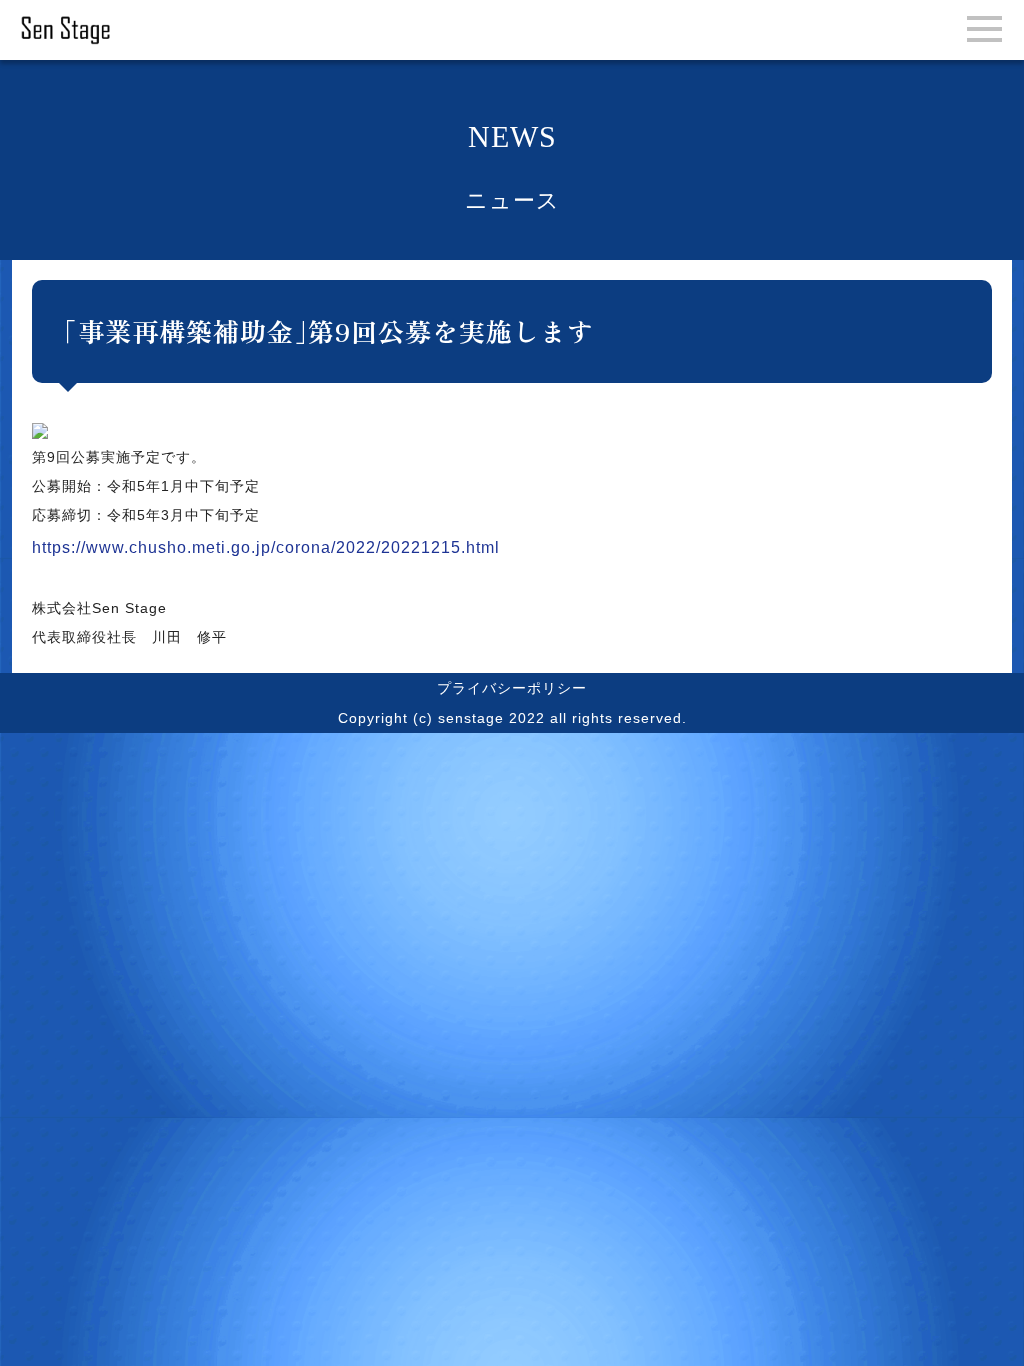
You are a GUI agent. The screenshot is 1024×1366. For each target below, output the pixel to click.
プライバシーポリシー (512, 688)
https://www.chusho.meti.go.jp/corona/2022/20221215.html (266, 547)
